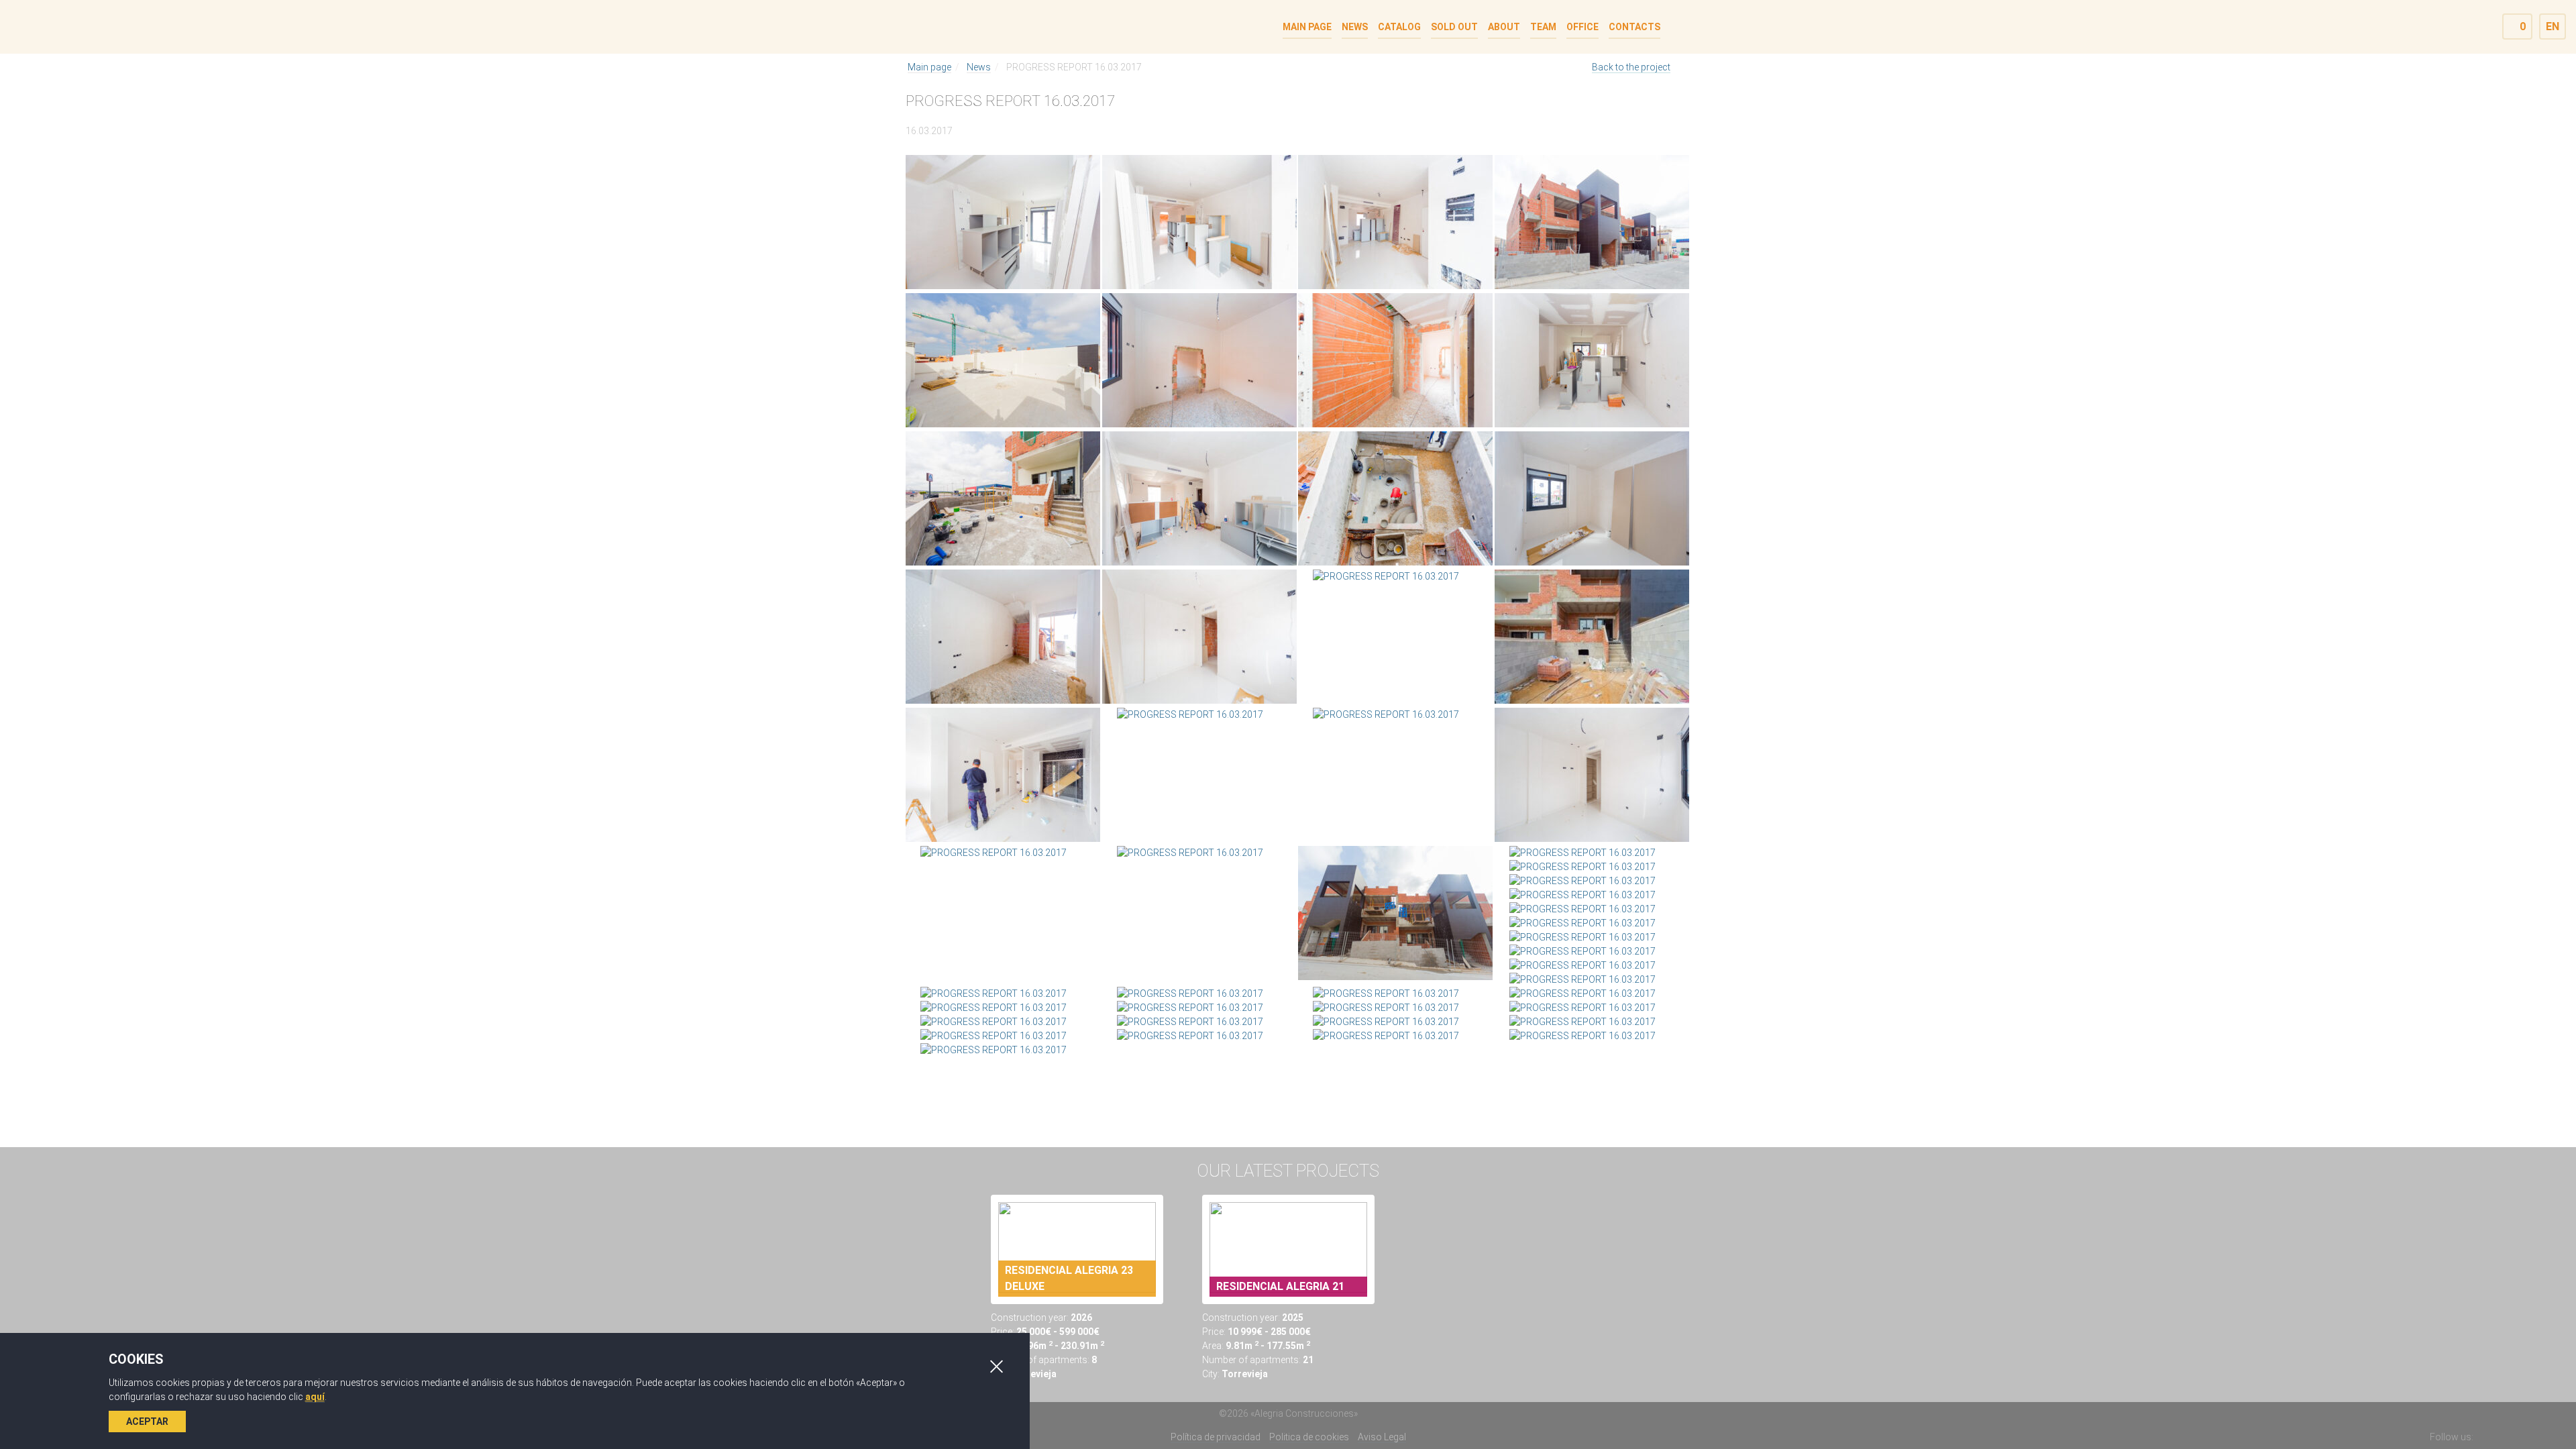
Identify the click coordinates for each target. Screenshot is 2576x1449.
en (2553, 26)
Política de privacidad (1216, 1437)
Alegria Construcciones (961, 26)
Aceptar (147, 1421)
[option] (1077, 1288)
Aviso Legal (1382, 1437)
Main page (929, 67)
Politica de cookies (1309, 1437)
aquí (315, 1397)
